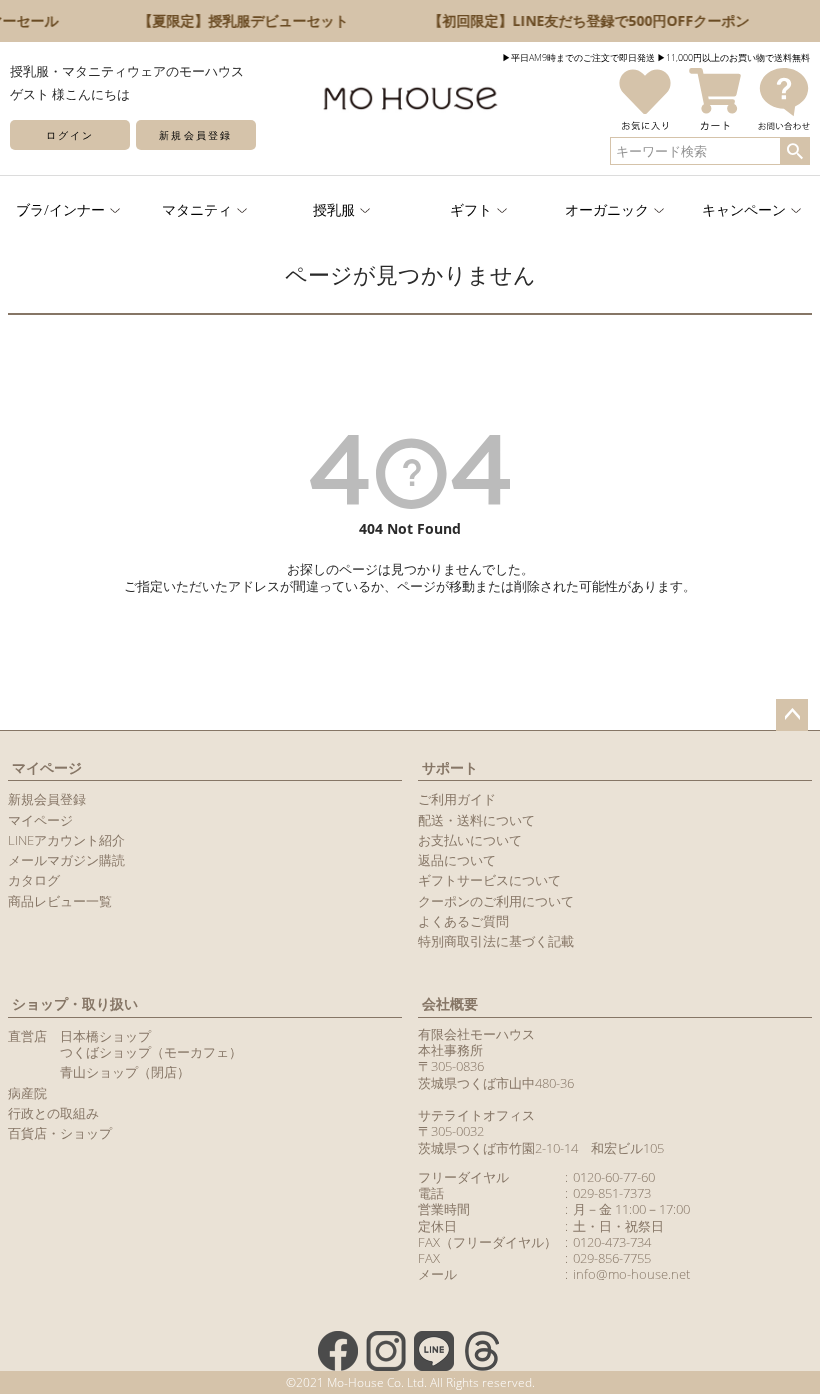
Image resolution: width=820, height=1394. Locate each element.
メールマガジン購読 (66, 860)
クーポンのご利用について (496, 901)
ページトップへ (792, 715)
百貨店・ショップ (60, 1133)
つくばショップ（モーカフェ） (151, 1052)
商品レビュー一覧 (60, 901)
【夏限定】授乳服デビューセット (240, 20)
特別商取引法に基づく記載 (496, 941)
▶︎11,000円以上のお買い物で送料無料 (733, 57)
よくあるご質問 (463, 921)
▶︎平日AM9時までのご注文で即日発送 (578, 57)
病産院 (27, 1093)
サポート (450, 767)
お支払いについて (470, 840)
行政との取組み (53, 1113)
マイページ (47, 767)
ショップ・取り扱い (75, 1003)
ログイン (70, 135)
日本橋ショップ (105, 1036)
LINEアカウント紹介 (66, 840)
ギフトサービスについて (489, 880)
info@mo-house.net (631, 1274)
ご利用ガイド (457, 799)
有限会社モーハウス (476, 1034)
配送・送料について (476, 820)
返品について (457, 860)
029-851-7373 (612, 1193)
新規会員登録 (195, 135)
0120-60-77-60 (614, 1177)
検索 (794, 151)
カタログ (34, 880)
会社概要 (450, 1003)
